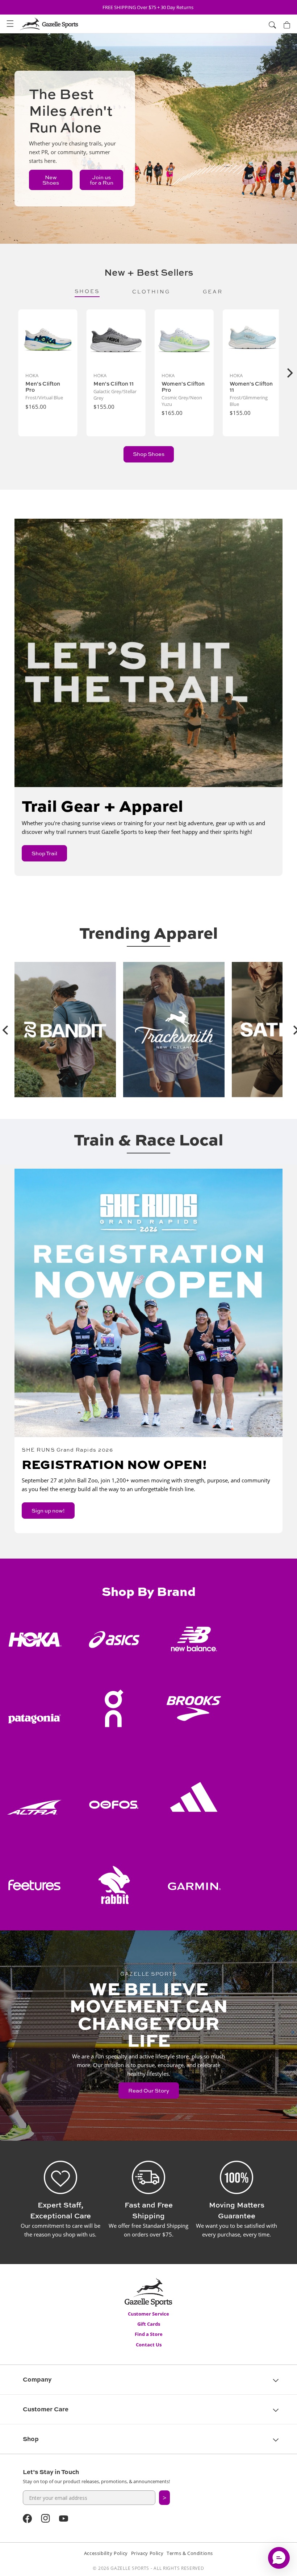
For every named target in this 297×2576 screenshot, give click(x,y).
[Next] (289, 373)
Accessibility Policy (106, 2553)
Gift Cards (149, 2324)
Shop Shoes (149, 454)
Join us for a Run (102, 180)
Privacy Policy (147, 2553)
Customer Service (148, 2314)
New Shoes (51, 180)
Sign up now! (48, 1511)
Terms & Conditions (190, 2553)
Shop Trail (44, 853)
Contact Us (149, 2345)
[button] (10, 24)
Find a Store (149, 2334)
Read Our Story (149, 2091)
